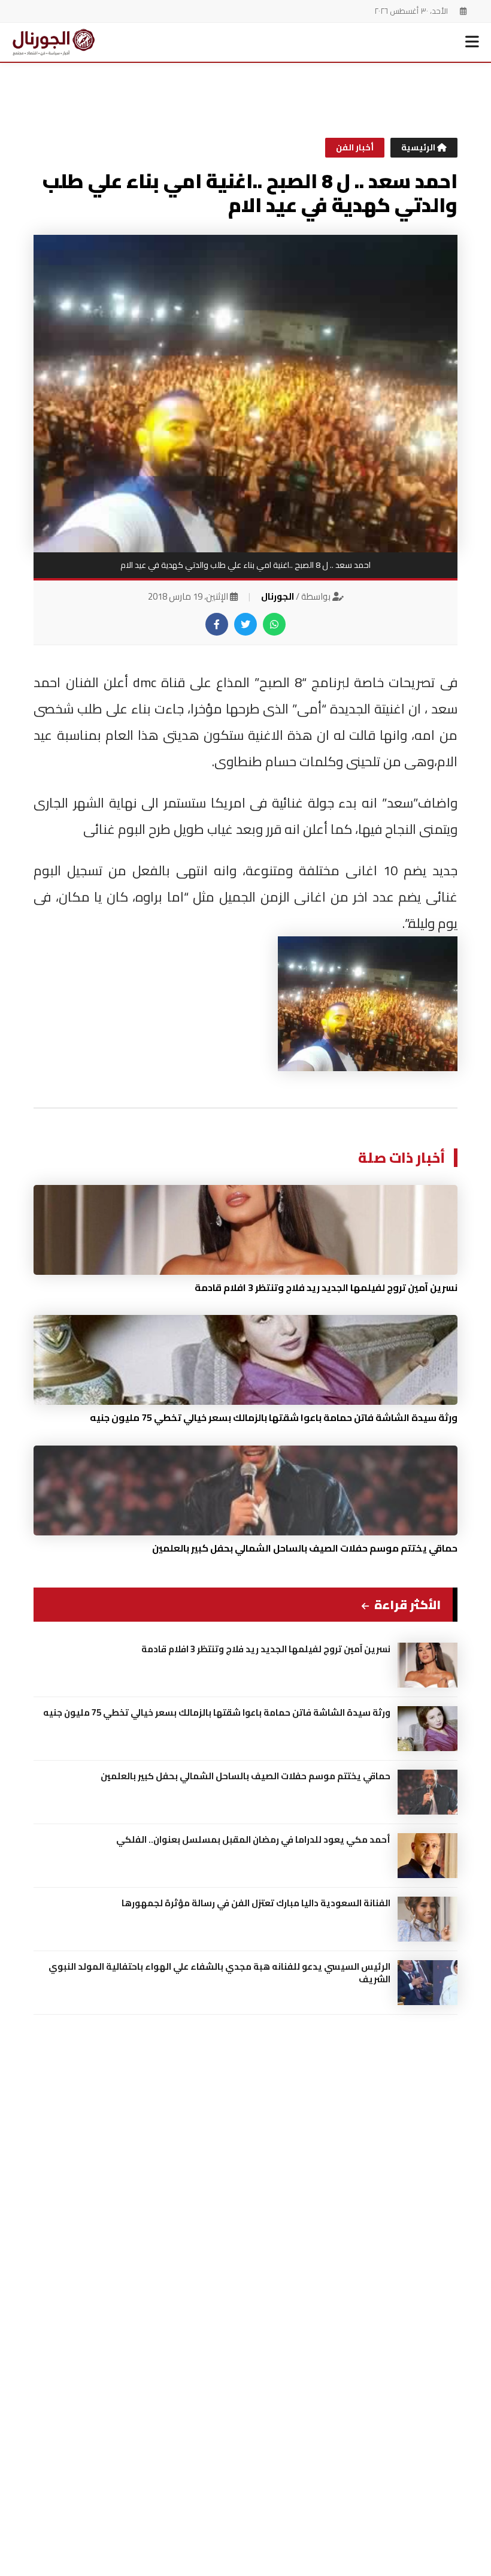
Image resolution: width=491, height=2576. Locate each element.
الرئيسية (419, 147)
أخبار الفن (355, 147)
